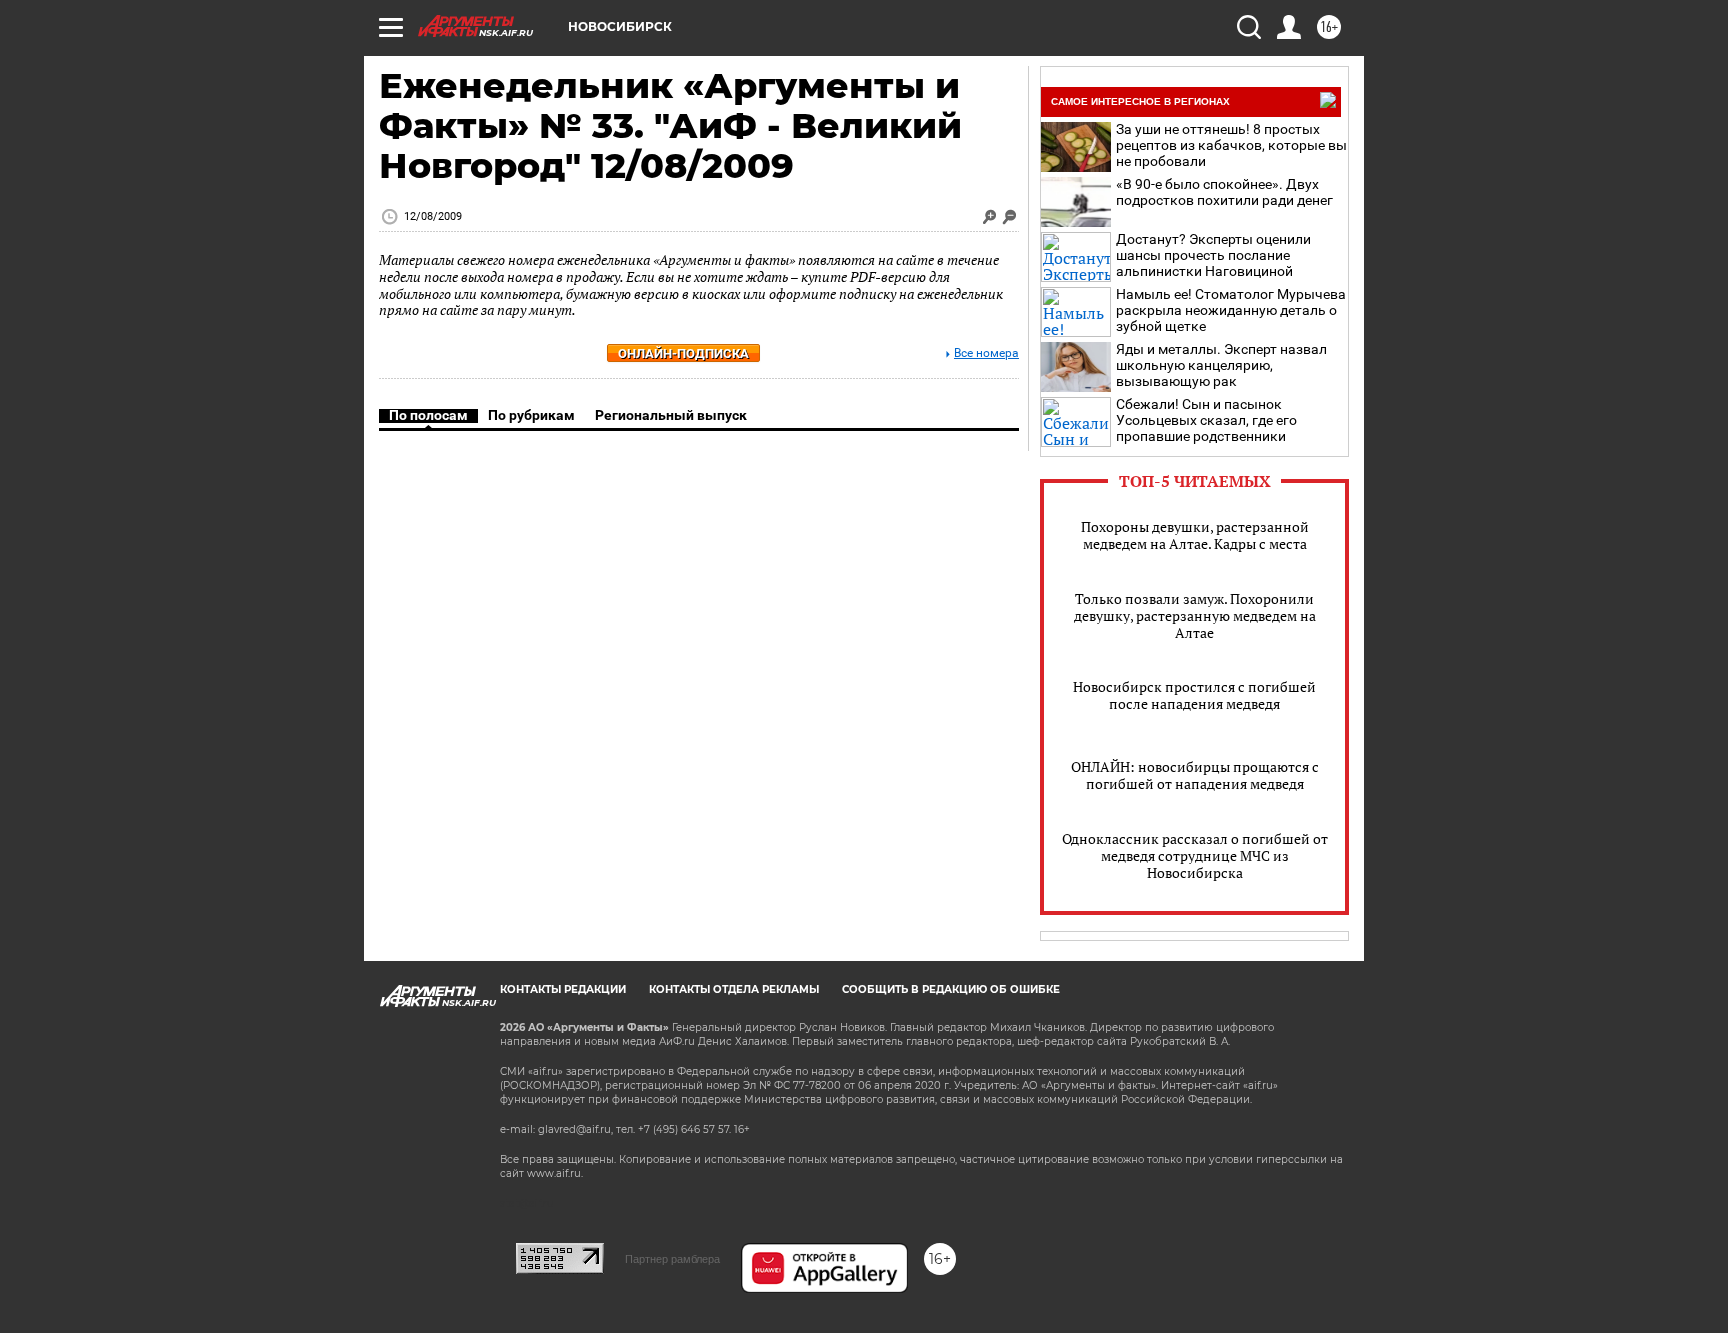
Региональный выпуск (671, 415)
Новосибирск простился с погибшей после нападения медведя (1194, 695)
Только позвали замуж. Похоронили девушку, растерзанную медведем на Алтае (1195, 615)
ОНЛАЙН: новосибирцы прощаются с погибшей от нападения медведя (1195, 775)
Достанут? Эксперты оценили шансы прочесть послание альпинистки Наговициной (1213, 255)
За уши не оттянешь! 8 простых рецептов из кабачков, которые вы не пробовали (1231, 145)
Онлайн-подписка (683, 353)
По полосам (428, 415)
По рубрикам (531, 415)
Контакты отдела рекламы (734, 989)
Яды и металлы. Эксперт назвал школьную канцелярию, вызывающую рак (1221, 365)
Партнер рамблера (672, 1259)
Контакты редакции (563, 989)
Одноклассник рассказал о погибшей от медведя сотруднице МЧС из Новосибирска (1195, 855)
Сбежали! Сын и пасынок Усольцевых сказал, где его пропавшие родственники (1206, 420)
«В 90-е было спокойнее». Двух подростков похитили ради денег (1224, 192)
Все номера (986, 353)
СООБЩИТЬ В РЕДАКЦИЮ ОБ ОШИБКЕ (951, 989)
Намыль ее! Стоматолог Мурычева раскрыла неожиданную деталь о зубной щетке (1231, 310)
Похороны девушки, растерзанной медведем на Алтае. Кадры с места (1195, 535)
